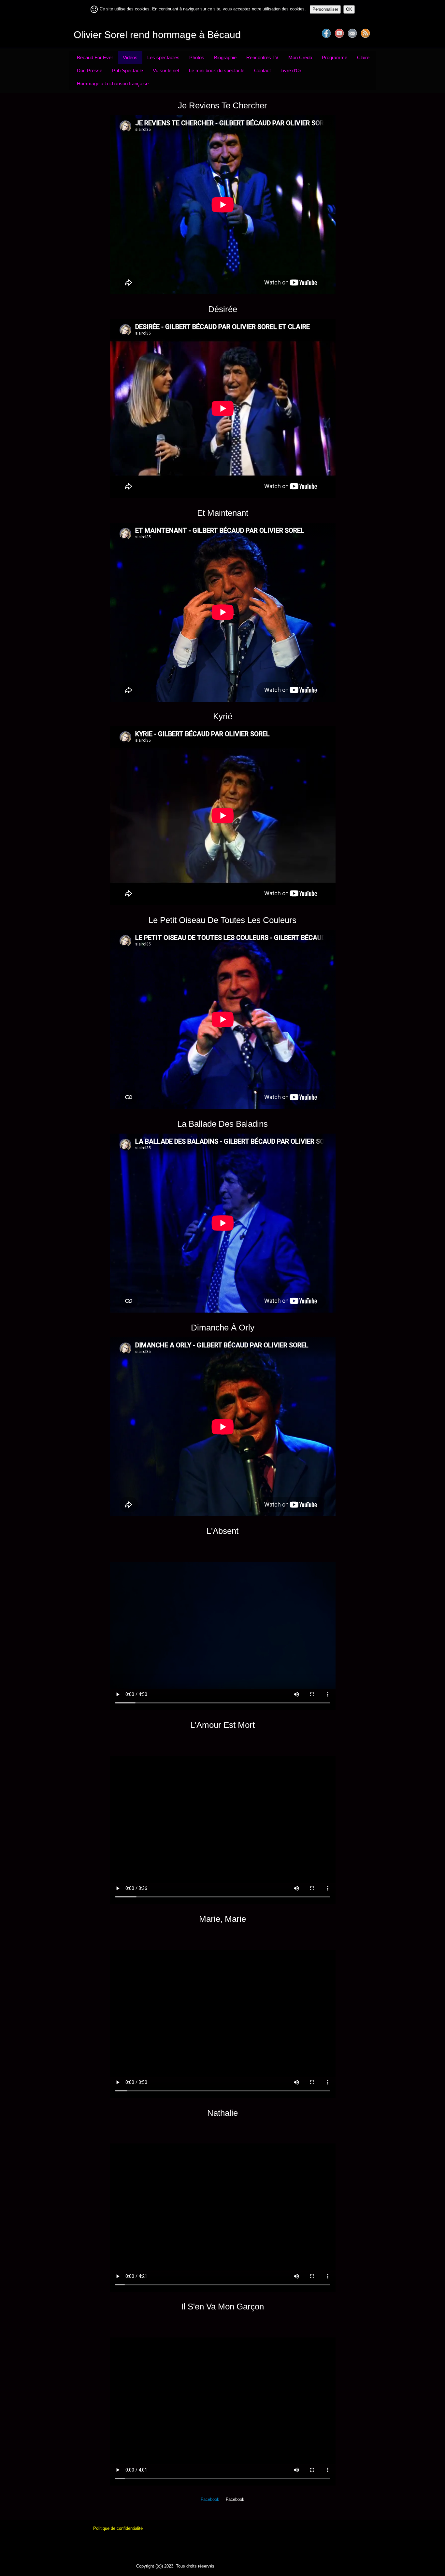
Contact (262, 70)
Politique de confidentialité (118, 2528)
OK (349, 9)
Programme (335, 57)
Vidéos (130, 57)
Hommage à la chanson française (113, 83)
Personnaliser (325, 9)
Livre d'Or (291, 70)
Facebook (210, 2499)
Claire (363, 57)
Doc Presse (90, 70)
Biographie (225, 57)
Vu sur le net (166, 70)
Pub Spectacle (128, 70)
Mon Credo (300, 57)
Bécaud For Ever (95, 57)
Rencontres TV (262, 57)
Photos (197, 57)
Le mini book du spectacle (217, 70)
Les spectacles (163, 57)
